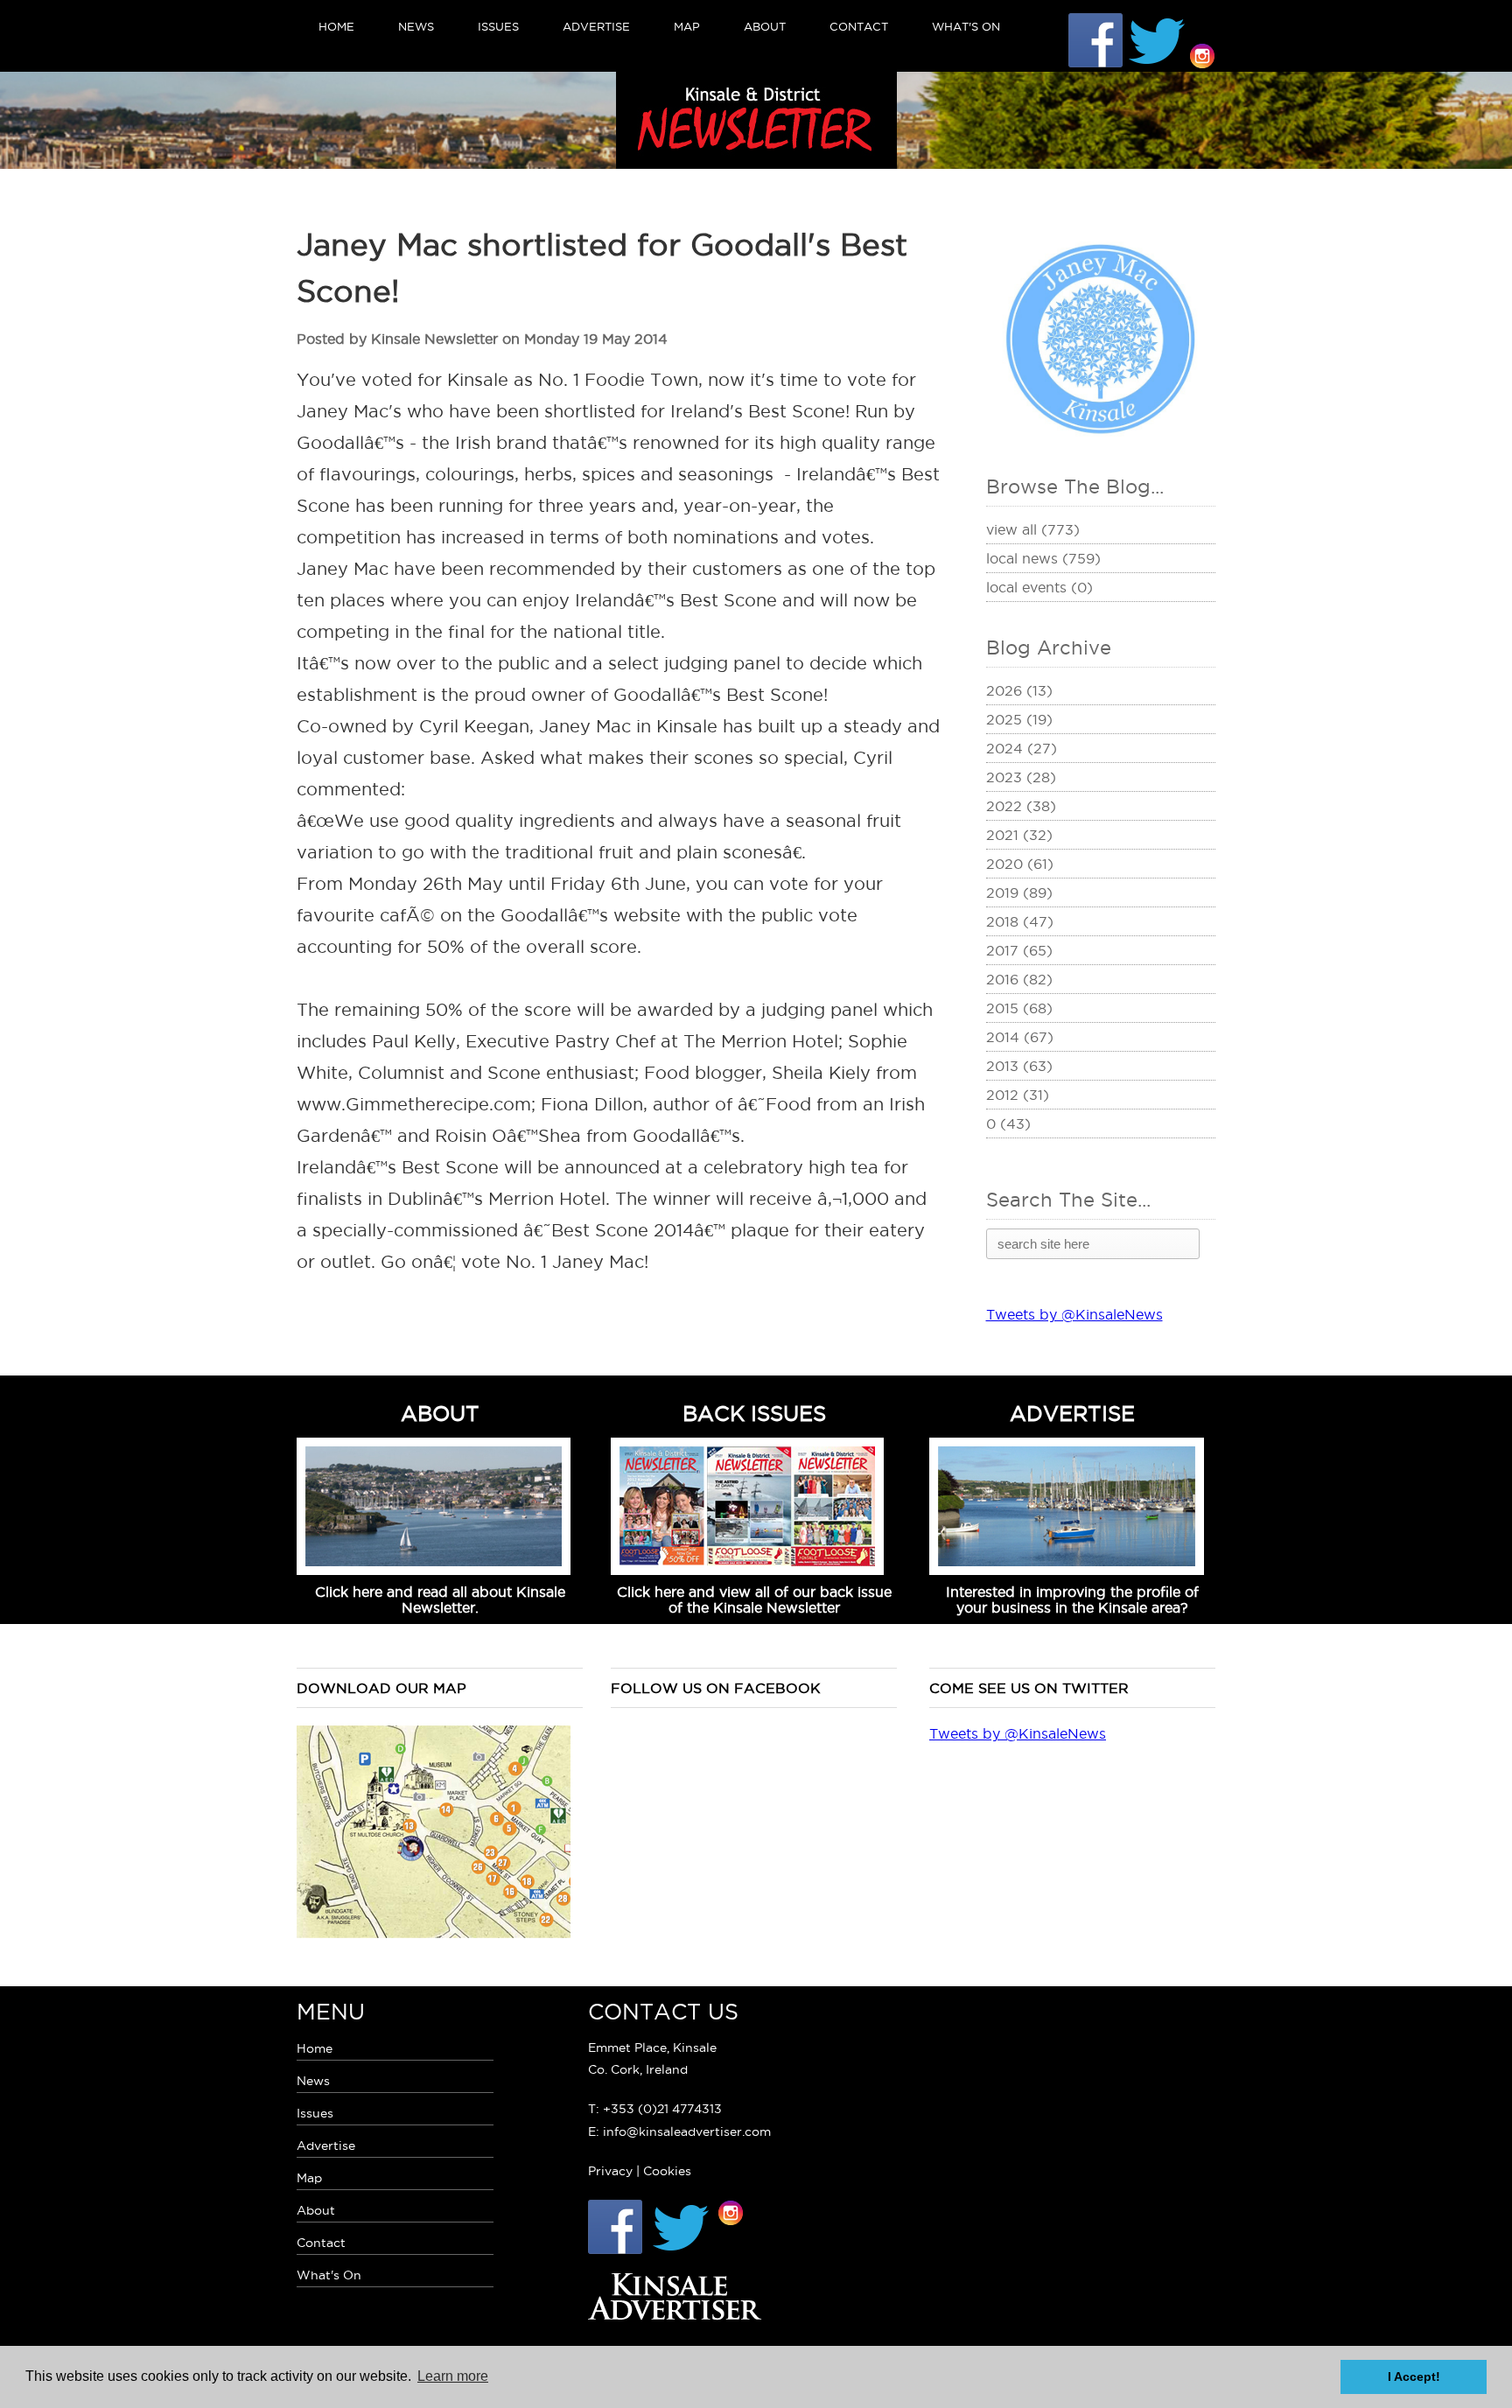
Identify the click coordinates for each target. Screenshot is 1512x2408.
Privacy (610, 2171)
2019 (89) (1019, 892)
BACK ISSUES (754, 1413)
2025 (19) (1019, 719)
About (765, 26)
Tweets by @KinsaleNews (1074, 1314)
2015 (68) (1019, 1008)
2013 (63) (1019, 1066)
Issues (498, 26)
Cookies (667, 2171)
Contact (859, 26)
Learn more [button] (453, 2376)
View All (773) (1033, 529)
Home (336, 26)
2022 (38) (1021, 806)
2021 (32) (1019, 835)
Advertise (596, 26)
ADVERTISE (1072, 1413)
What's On (966, 26)
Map (687, 26)
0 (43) (1008, 1123)
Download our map (381, 1688)
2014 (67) (1020, 1037)
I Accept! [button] (1414, 2376)
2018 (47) (1020, 921)
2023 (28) (1021, 777)
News (416, 26)
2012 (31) (1018, 1095)
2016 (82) (1019, 979)
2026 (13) (1019, 690)
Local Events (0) (1039, 587)
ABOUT (440, 1413)
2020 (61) (1020, 864)
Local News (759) (1043, 558)
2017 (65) (1019, 950)
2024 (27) (1022, 748)
